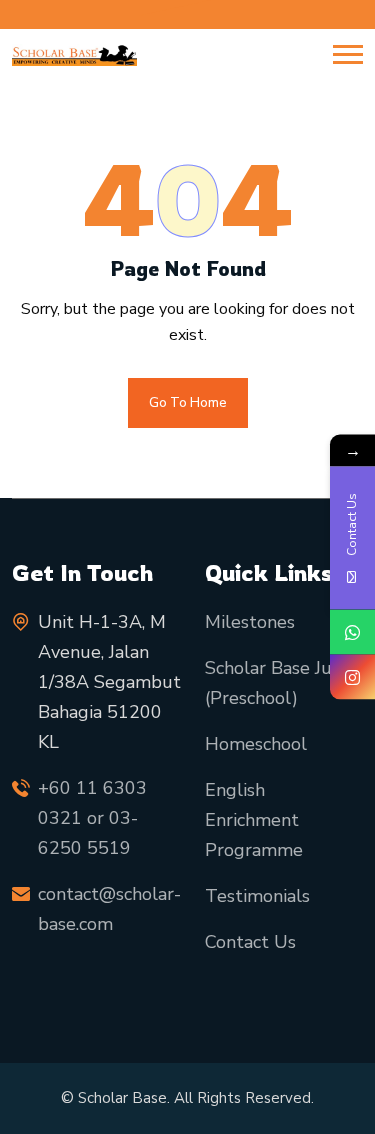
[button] (348, 54)
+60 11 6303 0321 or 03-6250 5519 (92, 818)
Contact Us (250, 942)
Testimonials (257, 896)
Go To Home (188, 403)
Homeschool (256, 744)
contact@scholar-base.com (109, 909)
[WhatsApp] (352, 632)
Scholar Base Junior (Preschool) (284, 683)
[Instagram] (352, 677)
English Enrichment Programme (254, 820)
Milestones (250, 622)
